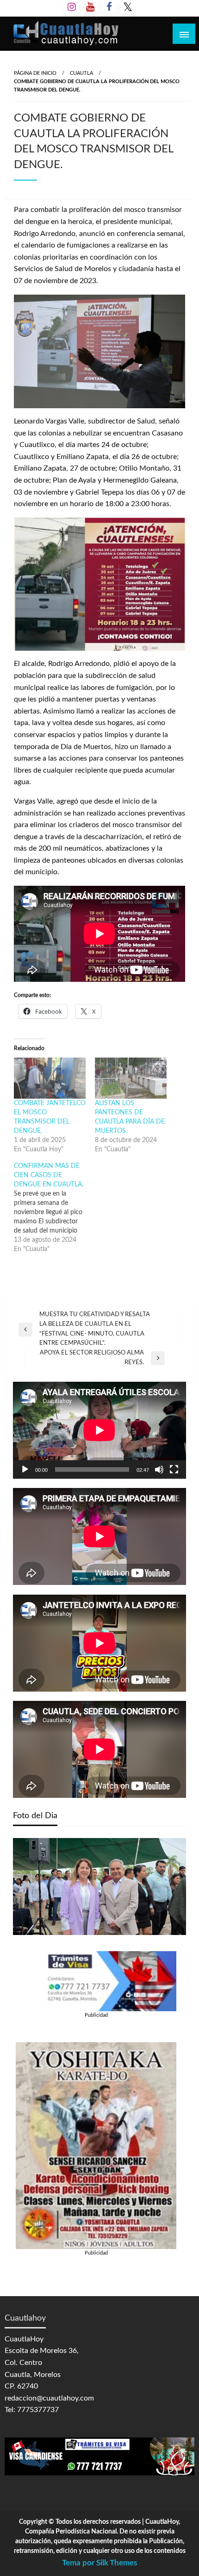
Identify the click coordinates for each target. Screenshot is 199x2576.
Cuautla (81, 73)
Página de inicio (35, 73)
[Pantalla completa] (174, 1469)
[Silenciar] (159, 1469)
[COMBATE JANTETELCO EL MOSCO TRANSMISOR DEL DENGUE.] (50, 1078)
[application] (99, 1430)
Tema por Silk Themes (99, 2563)
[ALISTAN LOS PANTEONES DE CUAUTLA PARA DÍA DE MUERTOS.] (131, 1078)
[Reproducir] (25, 1469)
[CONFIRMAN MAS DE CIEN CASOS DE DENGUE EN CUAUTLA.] (54, 1208)
